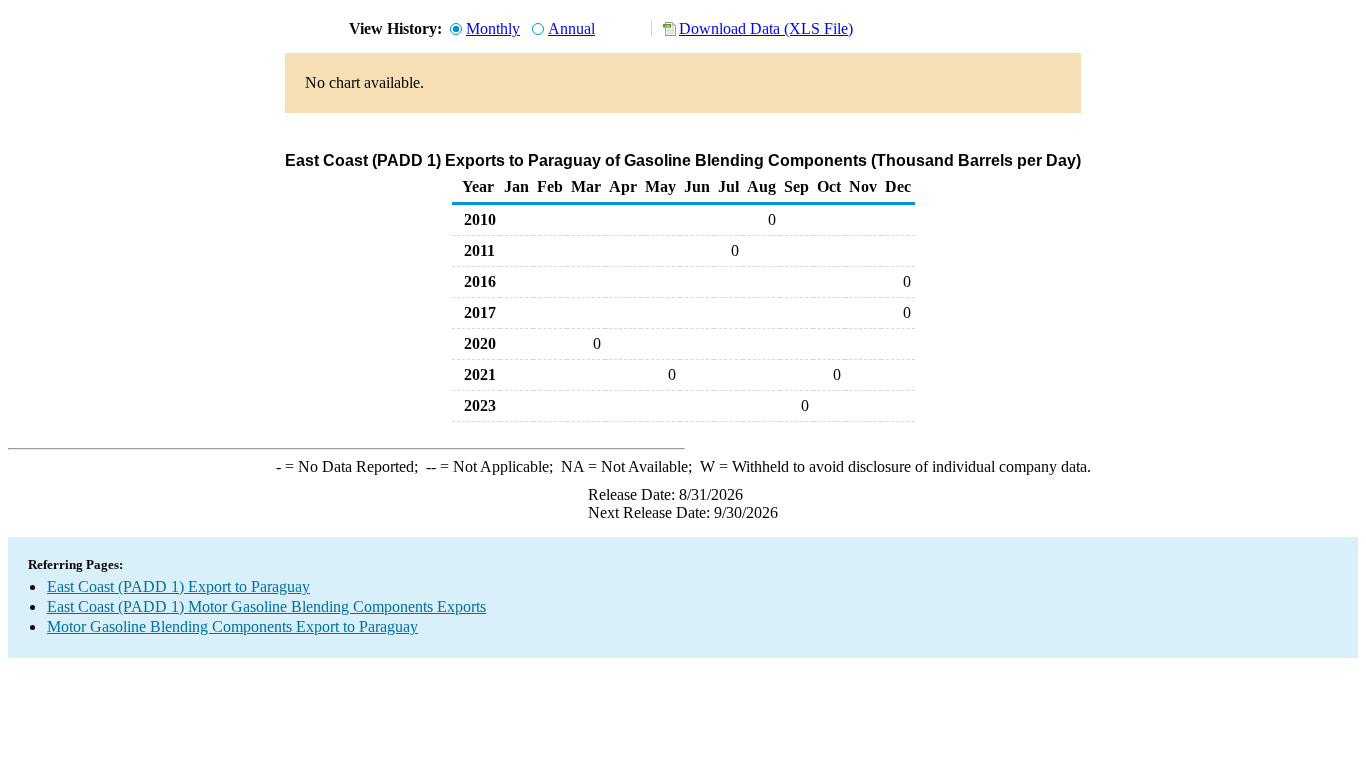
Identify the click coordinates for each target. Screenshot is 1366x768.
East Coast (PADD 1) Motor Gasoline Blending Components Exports (266, 606)
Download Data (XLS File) (766, 28)
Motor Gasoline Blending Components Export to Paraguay (232, 626)
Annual (571, 28)
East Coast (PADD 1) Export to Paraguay (178, 586)
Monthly (493, 28)
